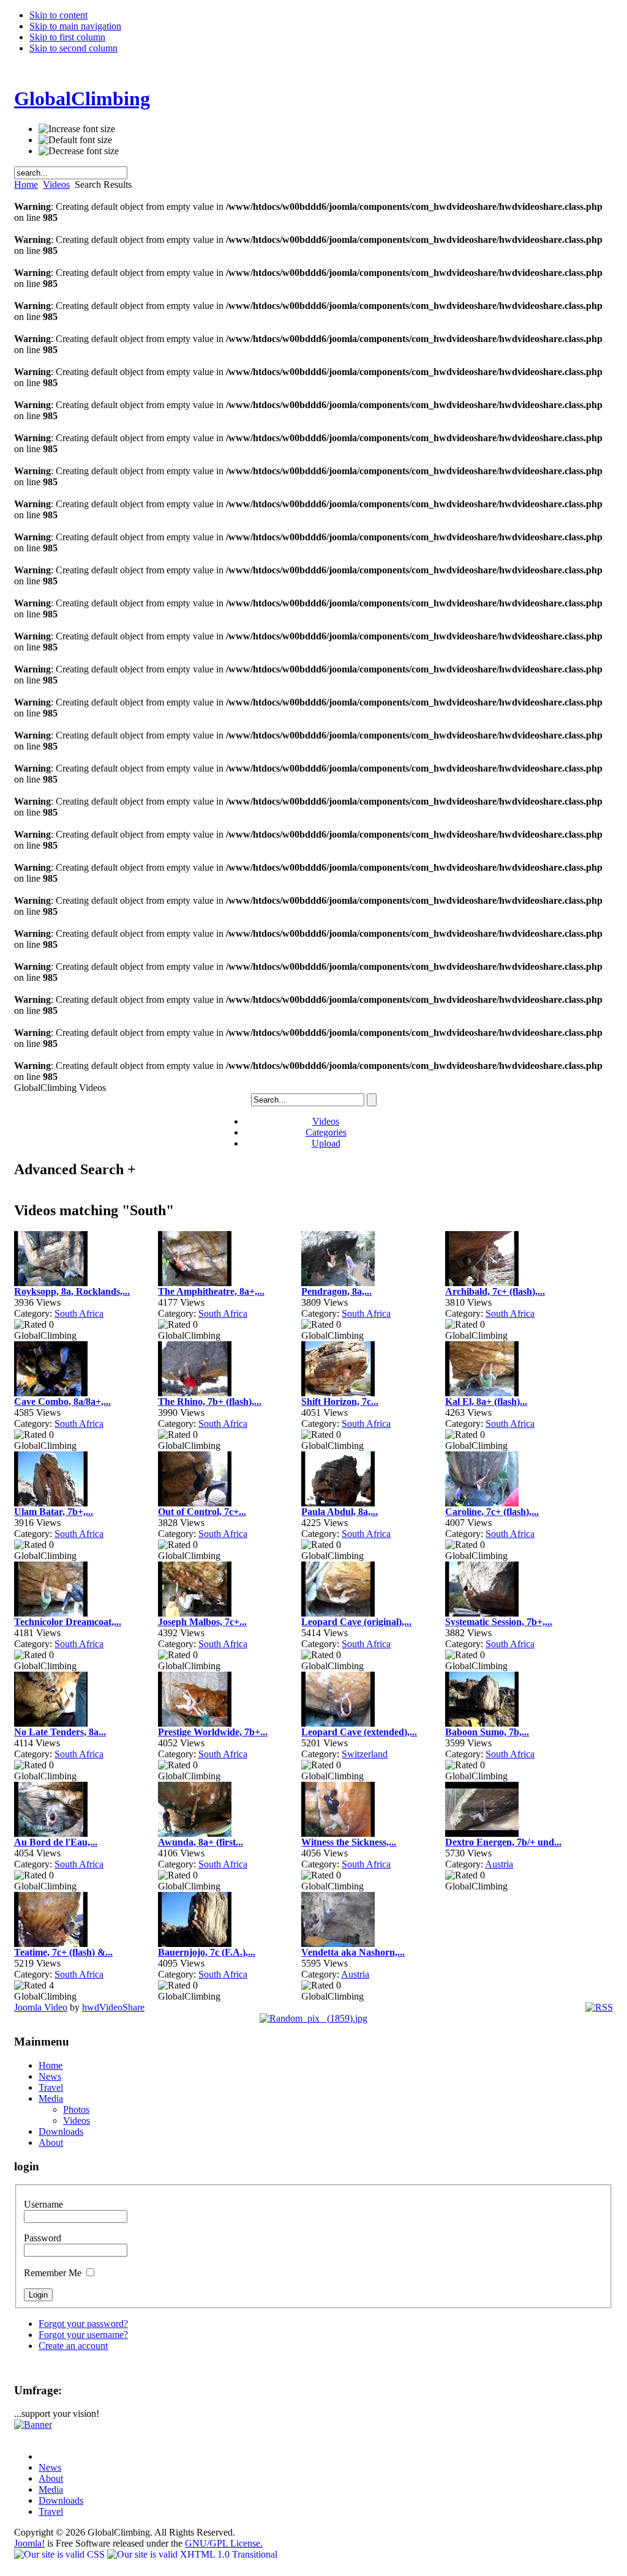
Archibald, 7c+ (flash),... (495, 1291)
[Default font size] (75, 140)
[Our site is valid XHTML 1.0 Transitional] (192, 2554)
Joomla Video (41, 2007)
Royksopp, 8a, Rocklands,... (72, 1291)
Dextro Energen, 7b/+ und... (503, 1842)
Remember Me (54, 2273)
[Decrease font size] (79, 151)
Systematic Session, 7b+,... (499, 1622)
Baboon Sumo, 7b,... (487, 1732)
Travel (51, 2511)
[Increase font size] (77, 129)
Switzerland (365, 1754)
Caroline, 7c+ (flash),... (492, 1512)
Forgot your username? (83, 2335)
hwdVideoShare (113, 2007)
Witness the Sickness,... (349, 1842)
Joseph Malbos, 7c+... (202, 1622)
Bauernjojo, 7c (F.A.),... (207, 1952)
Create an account (73, 2346)
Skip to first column (67, 37)
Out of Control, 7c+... (202, 1512)
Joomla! (29, 2543)
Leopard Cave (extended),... (359, 1732)
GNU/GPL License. (224, 2543)
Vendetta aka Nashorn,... (353, 1952)
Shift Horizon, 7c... (340, 1402)
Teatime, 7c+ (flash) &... (63, 1952)
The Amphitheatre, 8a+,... (211, 1291)
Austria (499, 1864)
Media (51, 2489)
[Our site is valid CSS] (61, 2554)
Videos (56, 184)
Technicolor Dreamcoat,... (68, 1622)
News (50, 2467)
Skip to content (58, 15)
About (51, 2478)
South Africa (79, 1313)
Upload (326, 1143)
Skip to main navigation (75, 26)
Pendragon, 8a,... (336, 1291)
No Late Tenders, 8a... (60, 1732)
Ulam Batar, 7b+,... (54, 1512)
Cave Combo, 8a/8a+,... (62, 1402)
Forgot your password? (83, 2324)
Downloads (61, 2500)
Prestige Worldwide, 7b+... (213, 1732)
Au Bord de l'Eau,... (56, 1842)
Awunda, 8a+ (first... (201, 1842)
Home (26, 184)
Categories (326, 1132)
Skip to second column (73, 48)
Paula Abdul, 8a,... (340, 1512)
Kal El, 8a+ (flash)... (486, 1402)
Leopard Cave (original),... (356, 1622)
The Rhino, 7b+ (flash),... (210, 1402)
